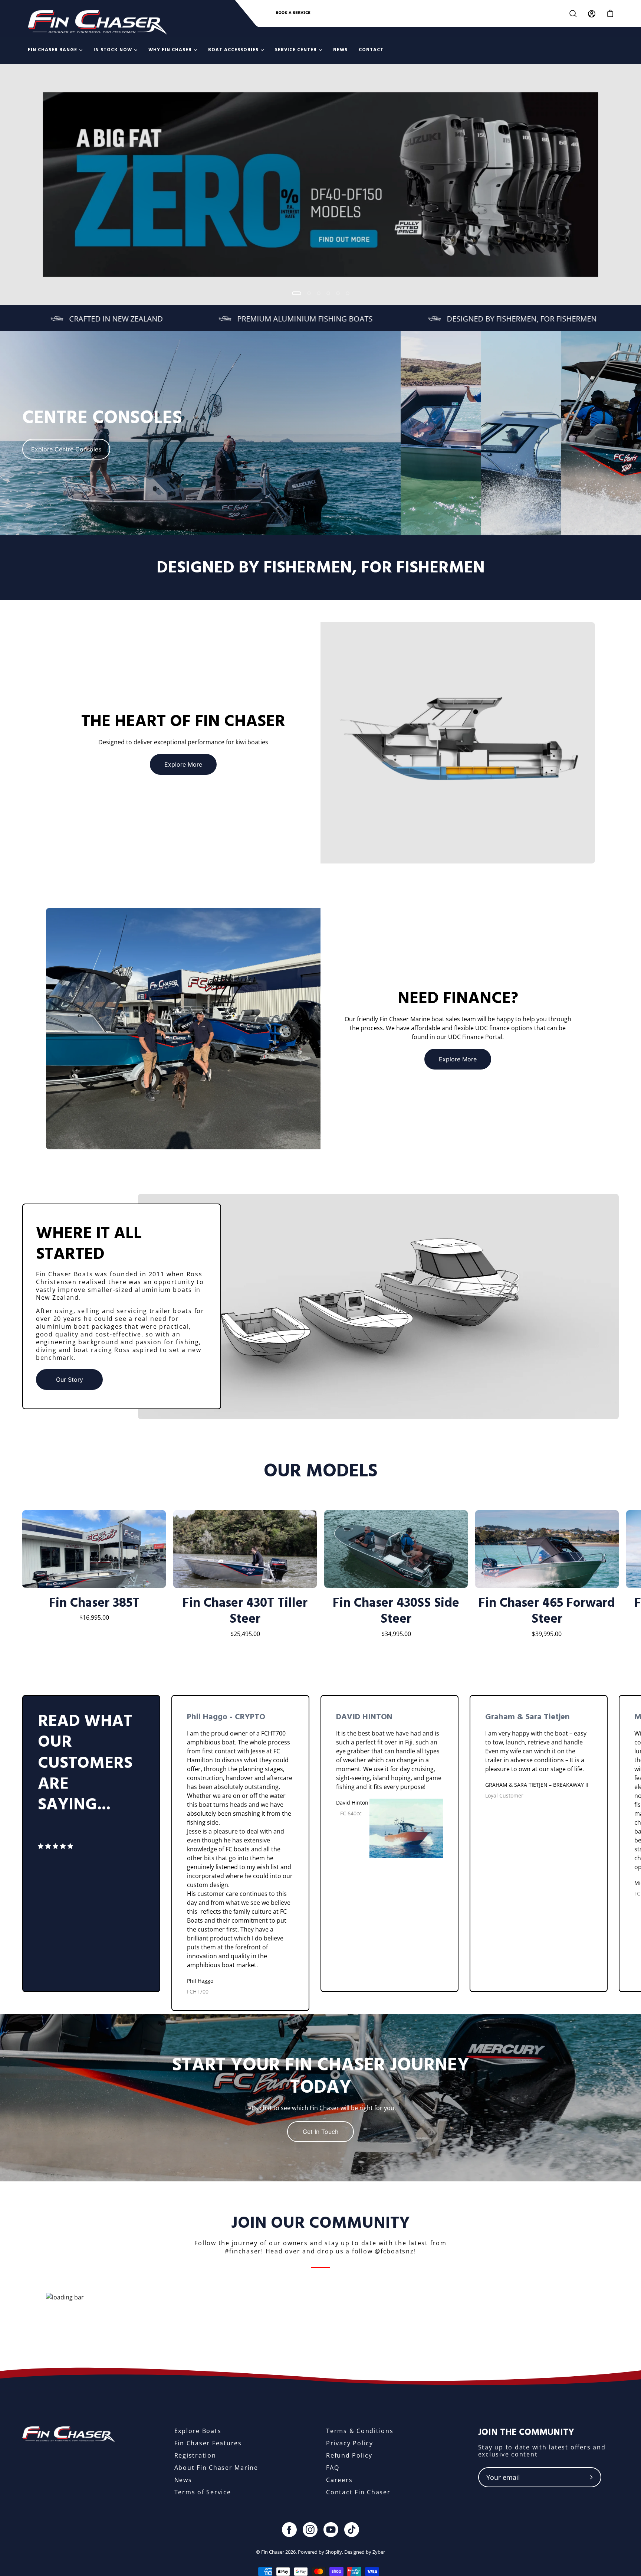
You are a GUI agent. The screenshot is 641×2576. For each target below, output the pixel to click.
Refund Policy (349, 2455)
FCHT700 (198, 1991)
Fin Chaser (273, 2552)
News (183, 2480)
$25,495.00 (245, 1634)
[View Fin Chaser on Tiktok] (352, 2530)
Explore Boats (198, 2431)
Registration (195, 2455)
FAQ (333, 2468)
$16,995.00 (94, 1617)
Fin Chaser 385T (94, 1603)
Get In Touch (320, 2132)
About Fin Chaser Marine (216, 2468)
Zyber (379, 2552)
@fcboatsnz (394, 2251)
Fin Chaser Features (208, 2443)
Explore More (183, 764)
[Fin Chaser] (97, 22)
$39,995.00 (547, 1634)
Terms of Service (203, 2492)
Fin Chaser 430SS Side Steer (396, 1612)
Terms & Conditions (360, 2431)
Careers (339, 2480)
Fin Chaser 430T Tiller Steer (245, 1612)
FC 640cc (351, 1813)
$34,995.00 (396, 1634)
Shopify (334, 2552)
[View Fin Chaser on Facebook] (289, 2530)
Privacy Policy (350, 2443)
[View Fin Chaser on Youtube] (331, 2530)
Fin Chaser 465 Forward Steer (547, 1612)
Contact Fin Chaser (358, 2492)
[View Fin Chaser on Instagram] (310, 2530)
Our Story (70, 1380)
